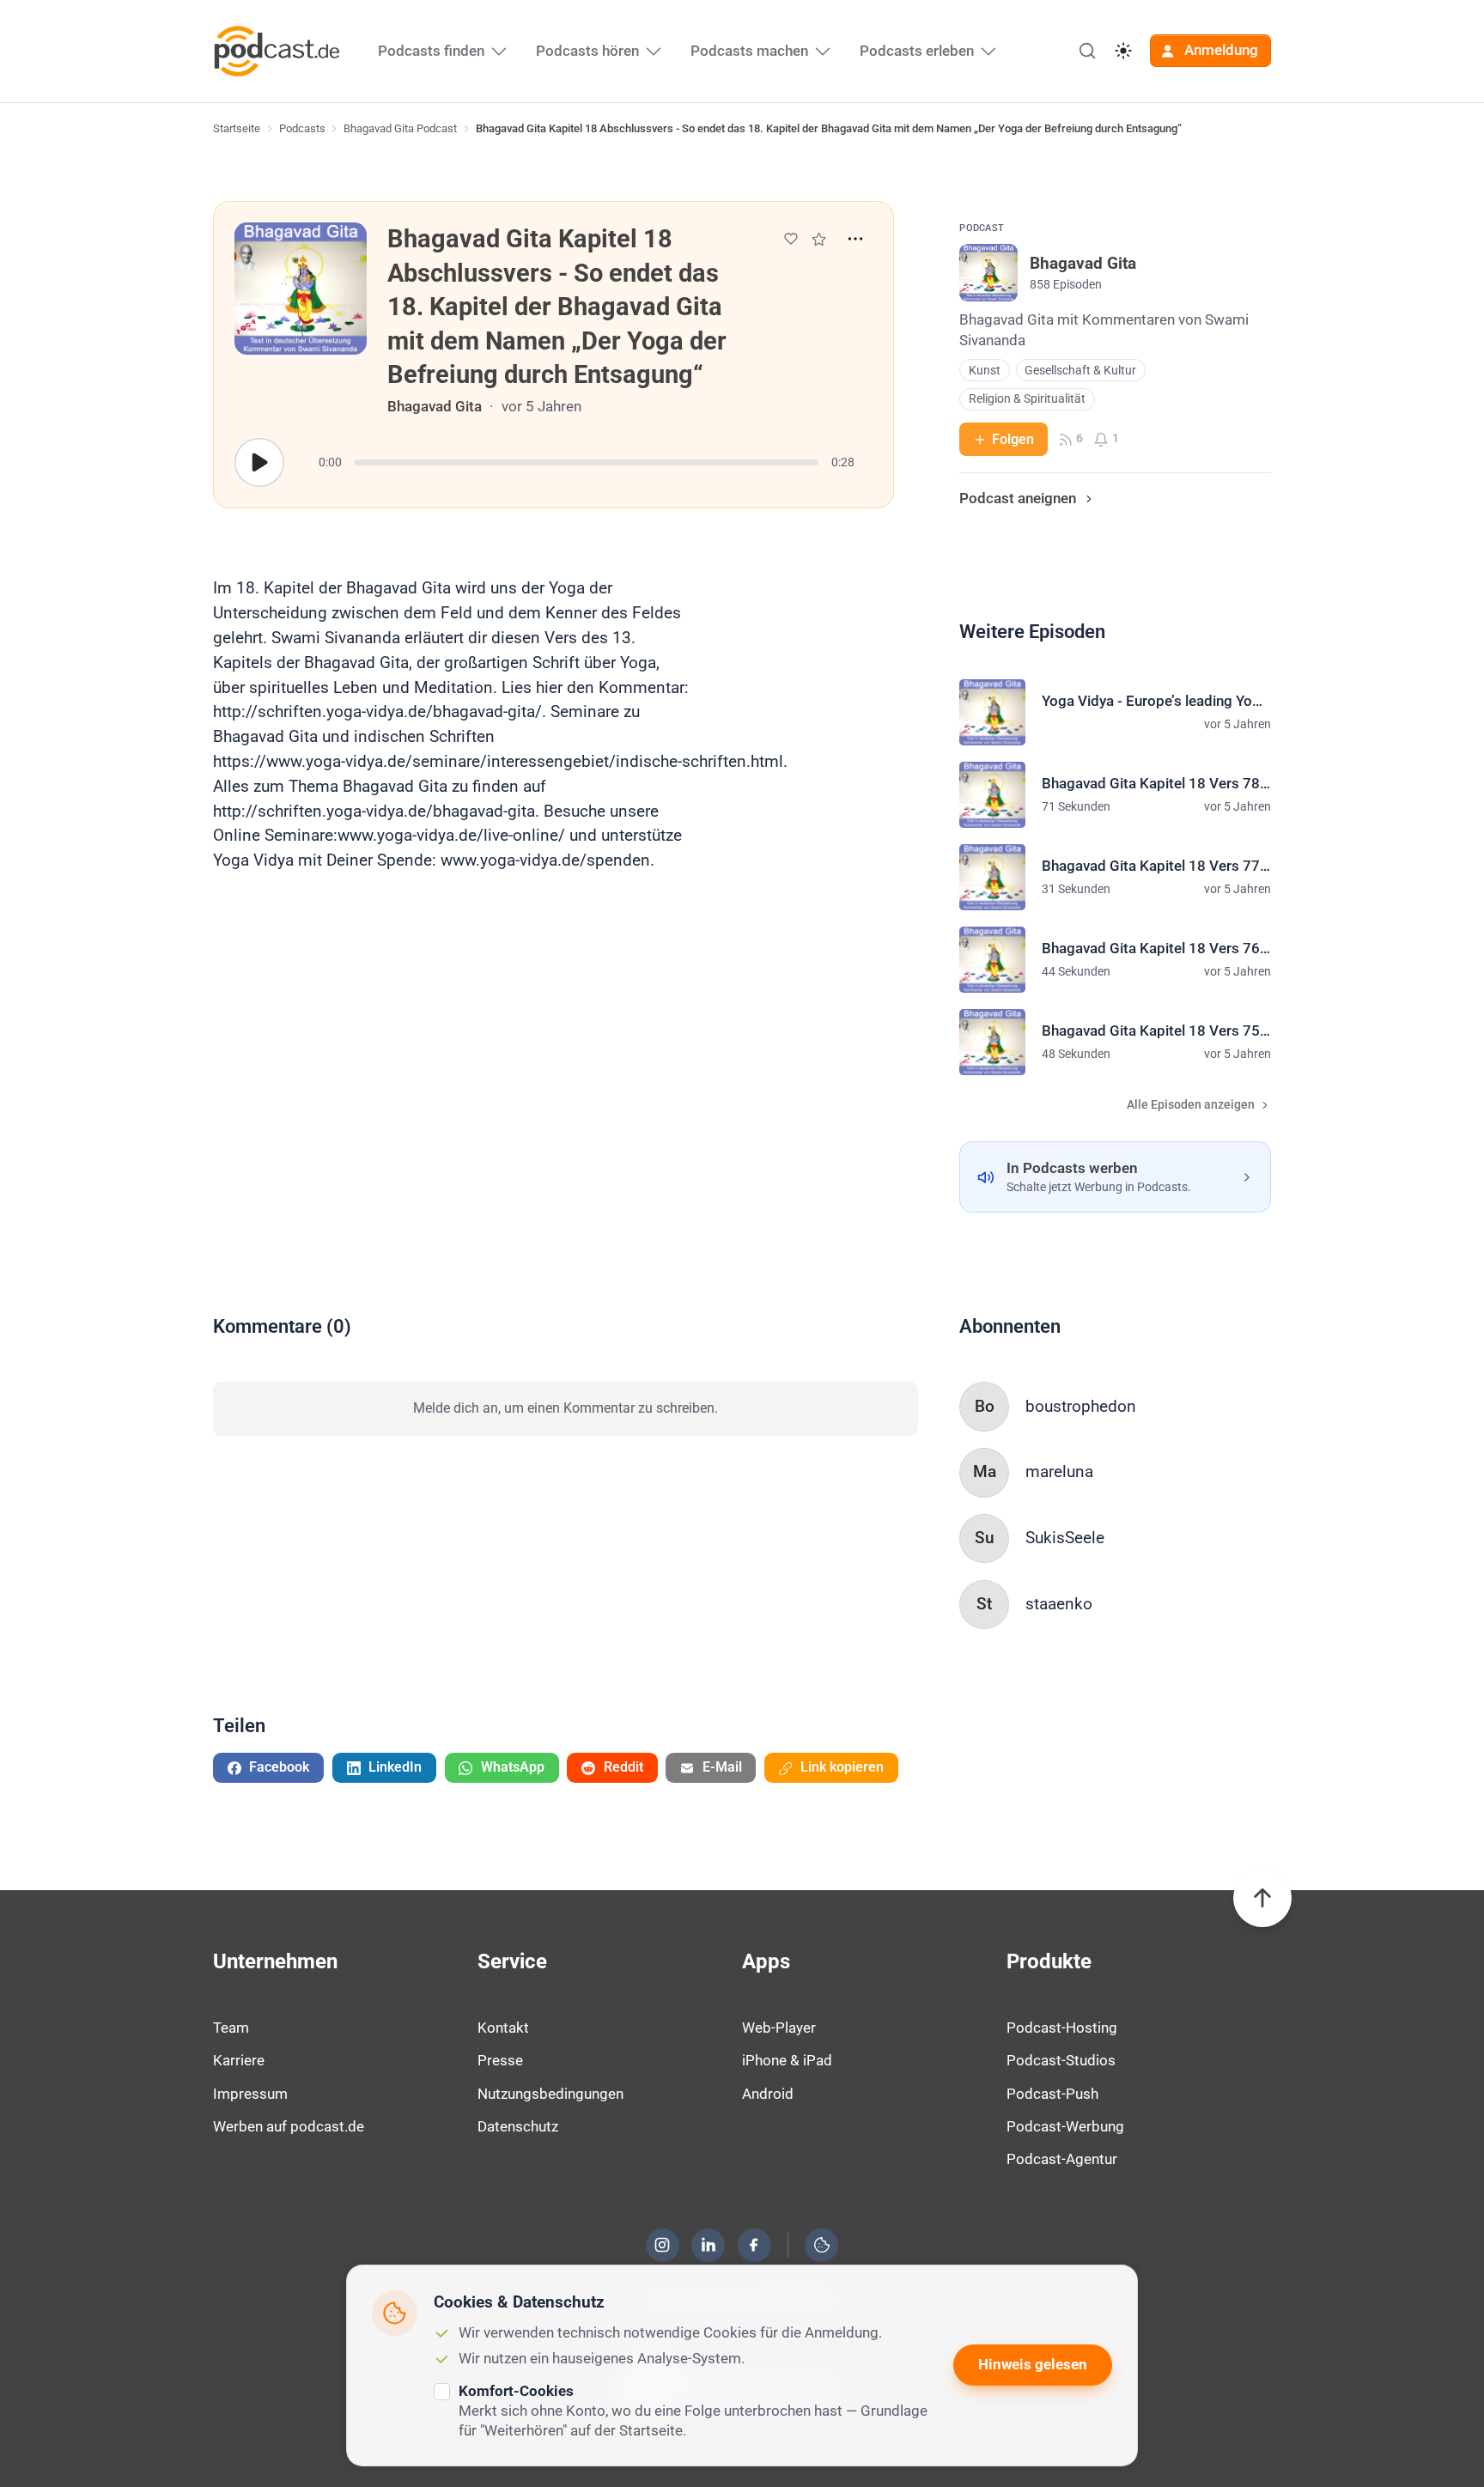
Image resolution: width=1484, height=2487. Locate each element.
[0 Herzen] (791, 239)
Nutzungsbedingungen (550, 2094)
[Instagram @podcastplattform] (662, 2245)
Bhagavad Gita (435, 406)
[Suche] (1087, 51)
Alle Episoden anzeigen (1191, 1105)
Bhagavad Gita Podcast (400, 128)
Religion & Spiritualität (1027, 399)
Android (768, 2094)
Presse (500, 2060)
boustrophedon (1081, 1406)
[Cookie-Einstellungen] (822, 2245)
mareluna (1059, 1472)
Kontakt (503, 2028)
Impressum (250, 2094)
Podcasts (302, 128)
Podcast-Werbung (1065, 2126)
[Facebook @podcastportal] (754, 2245)
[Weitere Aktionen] (855, 239)
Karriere (239, 2060)
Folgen (1013, 439)
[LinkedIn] (709, 2245)
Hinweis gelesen (1033, 2364)
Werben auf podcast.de (289, 2126)
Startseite (237, 128)
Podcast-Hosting (1062, 2028)
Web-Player (779, 2028)
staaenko (1059, 1604)
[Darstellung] (1123, 51)
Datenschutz (518, 2126)
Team (231, 2028)
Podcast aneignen (1018, 498)
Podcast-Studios (1061, 2060)
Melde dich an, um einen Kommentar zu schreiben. (566, 1408)
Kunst (985, 371)
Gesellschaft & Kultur (1080, 371)
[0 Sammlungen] (819, 239)
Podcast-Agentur (1062, 2159)
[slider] (586, 462)
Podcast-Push (1052, 2094)
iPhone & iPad (787, 2060)
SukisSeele (1065, 1538)
